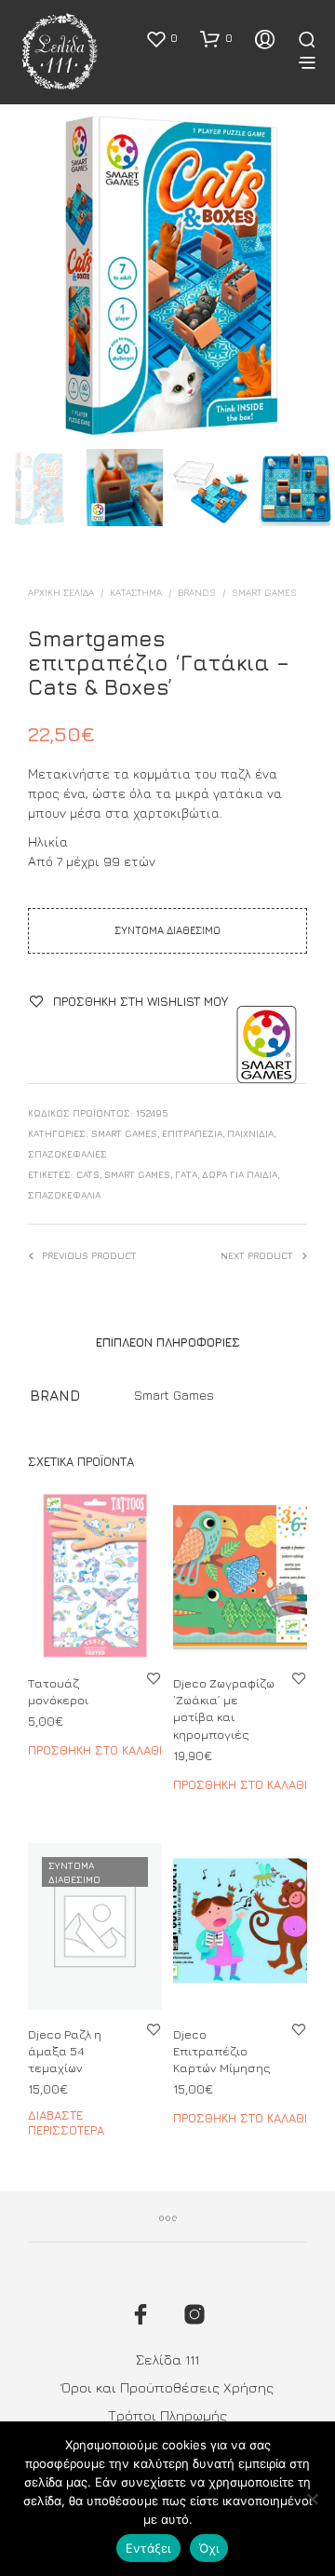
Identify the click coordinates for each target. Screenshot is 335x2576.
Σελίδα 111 (167, 2359)
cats (88, 1174)
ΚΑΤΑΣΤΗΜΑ (136, 592)
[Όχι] (312, 2499)
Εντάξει (148, 2548)
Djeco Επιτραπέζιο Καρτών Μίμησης (222, 2051)
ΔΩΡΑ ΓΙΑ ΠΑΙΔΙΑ (240, 1174)
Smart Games (264, 592)
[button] (161, 38)
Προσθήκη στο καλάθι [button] (95, 1750)
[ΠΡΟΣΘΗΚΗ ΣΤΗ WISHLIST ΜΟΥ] (154, 1678)
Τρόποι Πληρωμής (167, 2415)
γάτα (186, 1174)
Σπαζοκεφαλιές (67, 1154)
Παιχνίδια (250, 1133)
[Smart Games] (267, 1044)
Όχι (209, 2548)
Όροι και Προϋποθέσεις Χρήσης (167, 2387)
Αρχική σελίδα (61, 592)
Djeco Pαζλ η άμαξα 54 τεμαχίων (65, 2051)
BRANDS (197, 592)
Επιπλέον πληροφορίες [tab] (168, 1342)
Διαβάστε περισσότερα (66, 2123)
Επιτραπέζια (192, 1133)
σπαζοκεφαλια (64, 1195)
